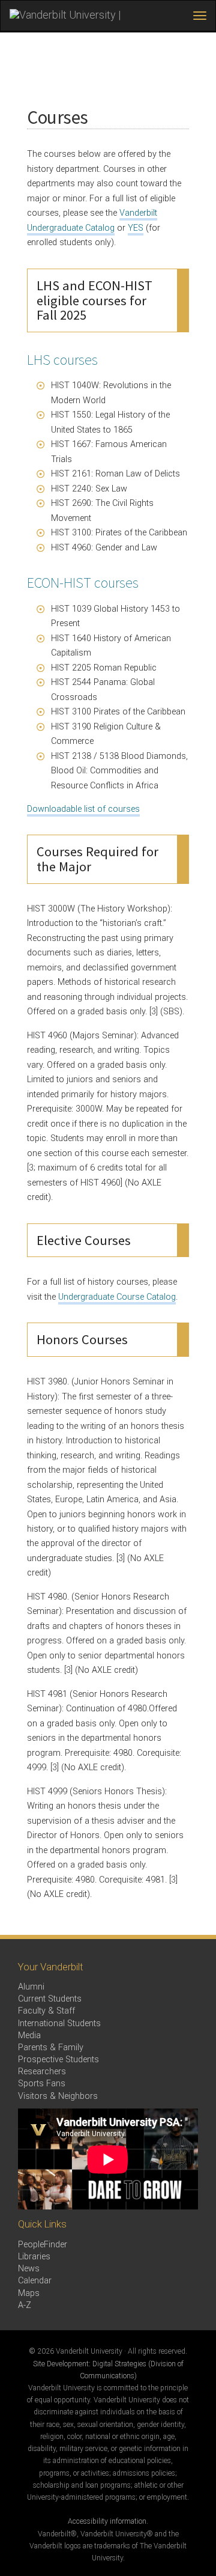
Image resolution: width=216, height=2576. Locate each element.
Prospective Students (58, 2060)
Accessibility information (107, 2521)
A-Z (25, 2305)
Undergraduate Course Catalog (117, 1297)
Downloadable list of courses (83, 809)
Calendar (35, 2281)
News (29, 2269)
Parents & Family (51, 2048)
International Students (59, 2023)
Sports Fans (42, 2084)
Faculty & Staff (46, 2011)
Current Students (50, 1999)
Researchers (42, 2072)
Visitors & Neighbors (58, 2096)
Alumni (31, 1987)
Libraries (34, 2257)
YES (136, 228)
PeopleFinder (43, 2245)
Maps (29, 2293)
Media (29, 2036)
